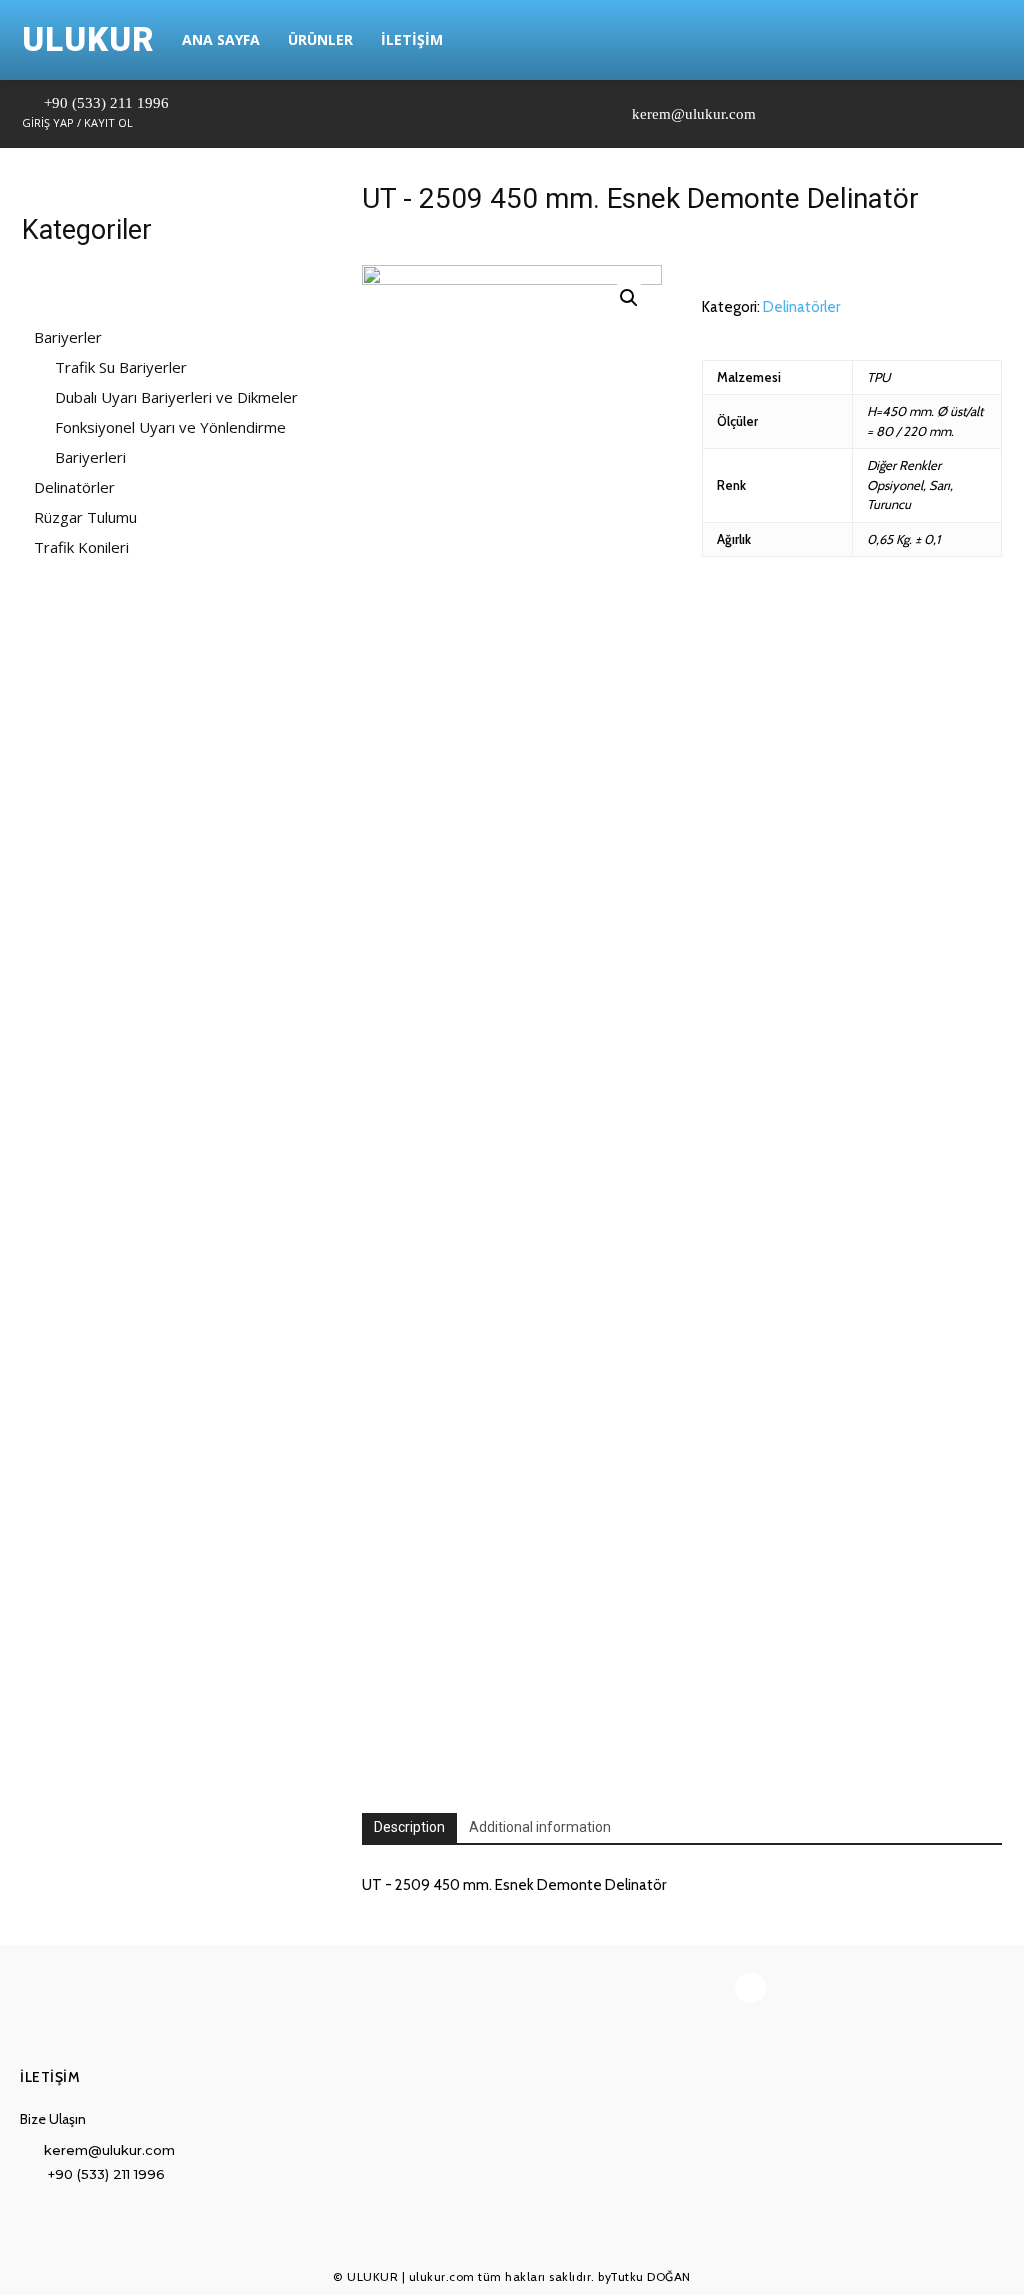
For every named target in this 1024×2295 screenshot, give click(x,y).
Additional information (540, 1827)
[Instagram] (769, 113)
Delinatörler (801, 307)
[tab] (409, 1828)
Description (409, 1827)
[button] (962, 40)
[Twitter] (794, 113)
